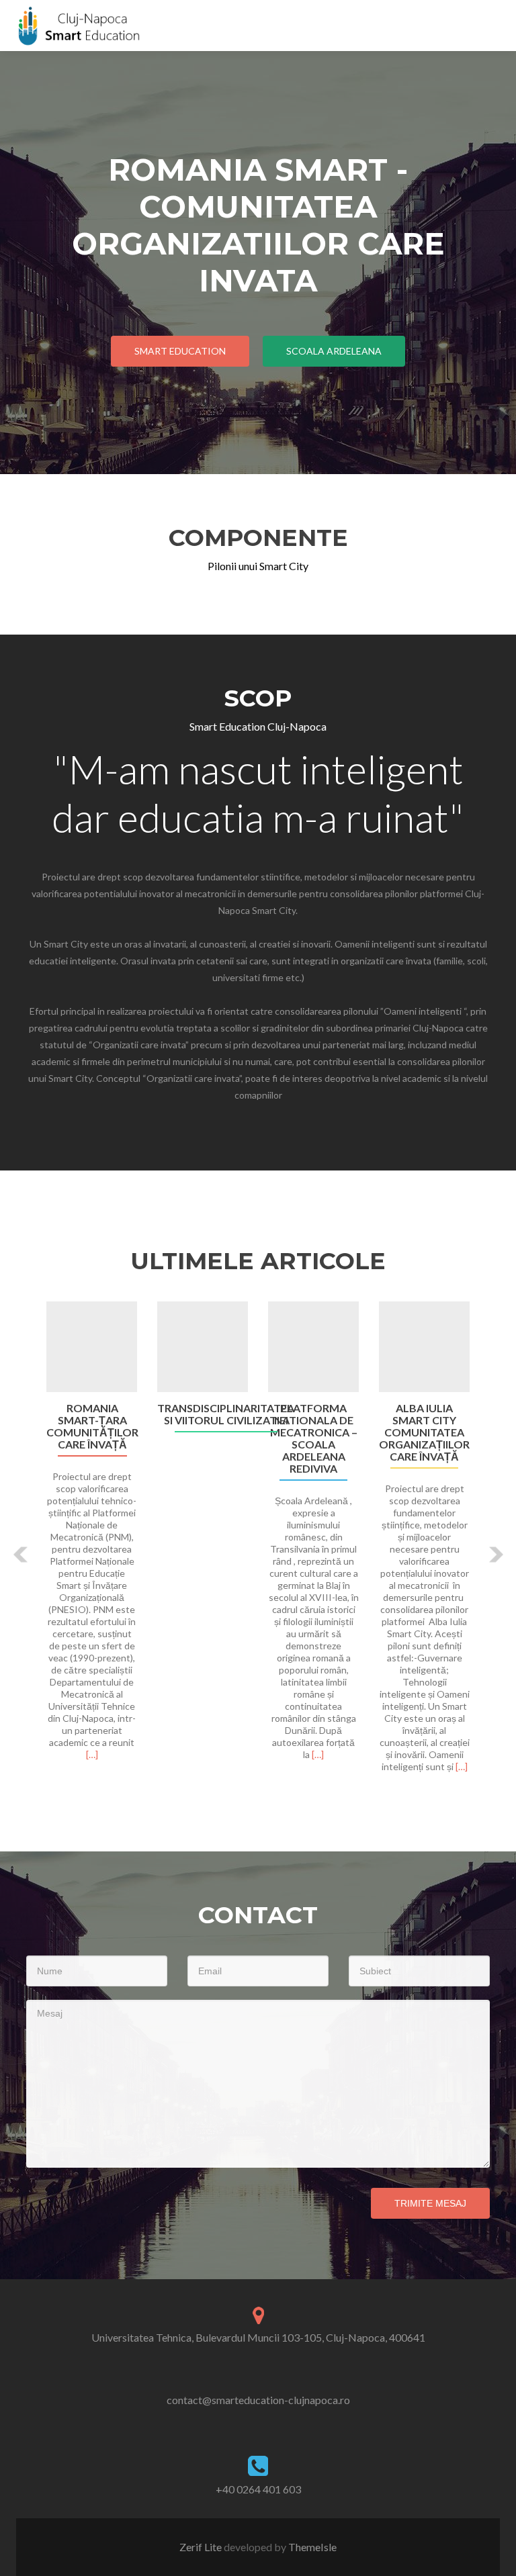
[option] (258, 1544)
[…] (92, 1754)
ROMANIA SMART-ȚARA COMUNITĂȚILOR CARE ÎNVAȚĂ (92, 1426)
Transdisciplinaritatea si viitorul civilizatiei (226, 1414)
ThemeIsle (312, 2547)
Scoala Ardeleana (334, 351)
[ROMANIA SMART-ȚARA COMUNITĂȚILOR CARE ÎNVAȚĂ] (92, 1347)
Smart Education (180, 351)
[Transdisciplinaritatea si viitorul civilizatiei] (203, 1347)
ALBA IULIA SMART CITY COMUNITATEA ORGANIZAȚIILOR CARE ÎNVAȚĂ (424, 1432)
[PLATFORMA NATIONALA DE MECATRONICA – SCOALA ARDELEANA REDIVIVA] (313, 1347)
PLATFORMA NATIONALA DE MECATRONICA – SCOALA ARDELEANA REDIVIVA (314, 1438)
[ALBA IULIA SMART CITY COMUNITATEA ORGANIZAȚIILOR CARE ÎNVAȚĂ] (424, 1347)
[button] (21, 1554)
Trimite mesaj (430, 2203)
